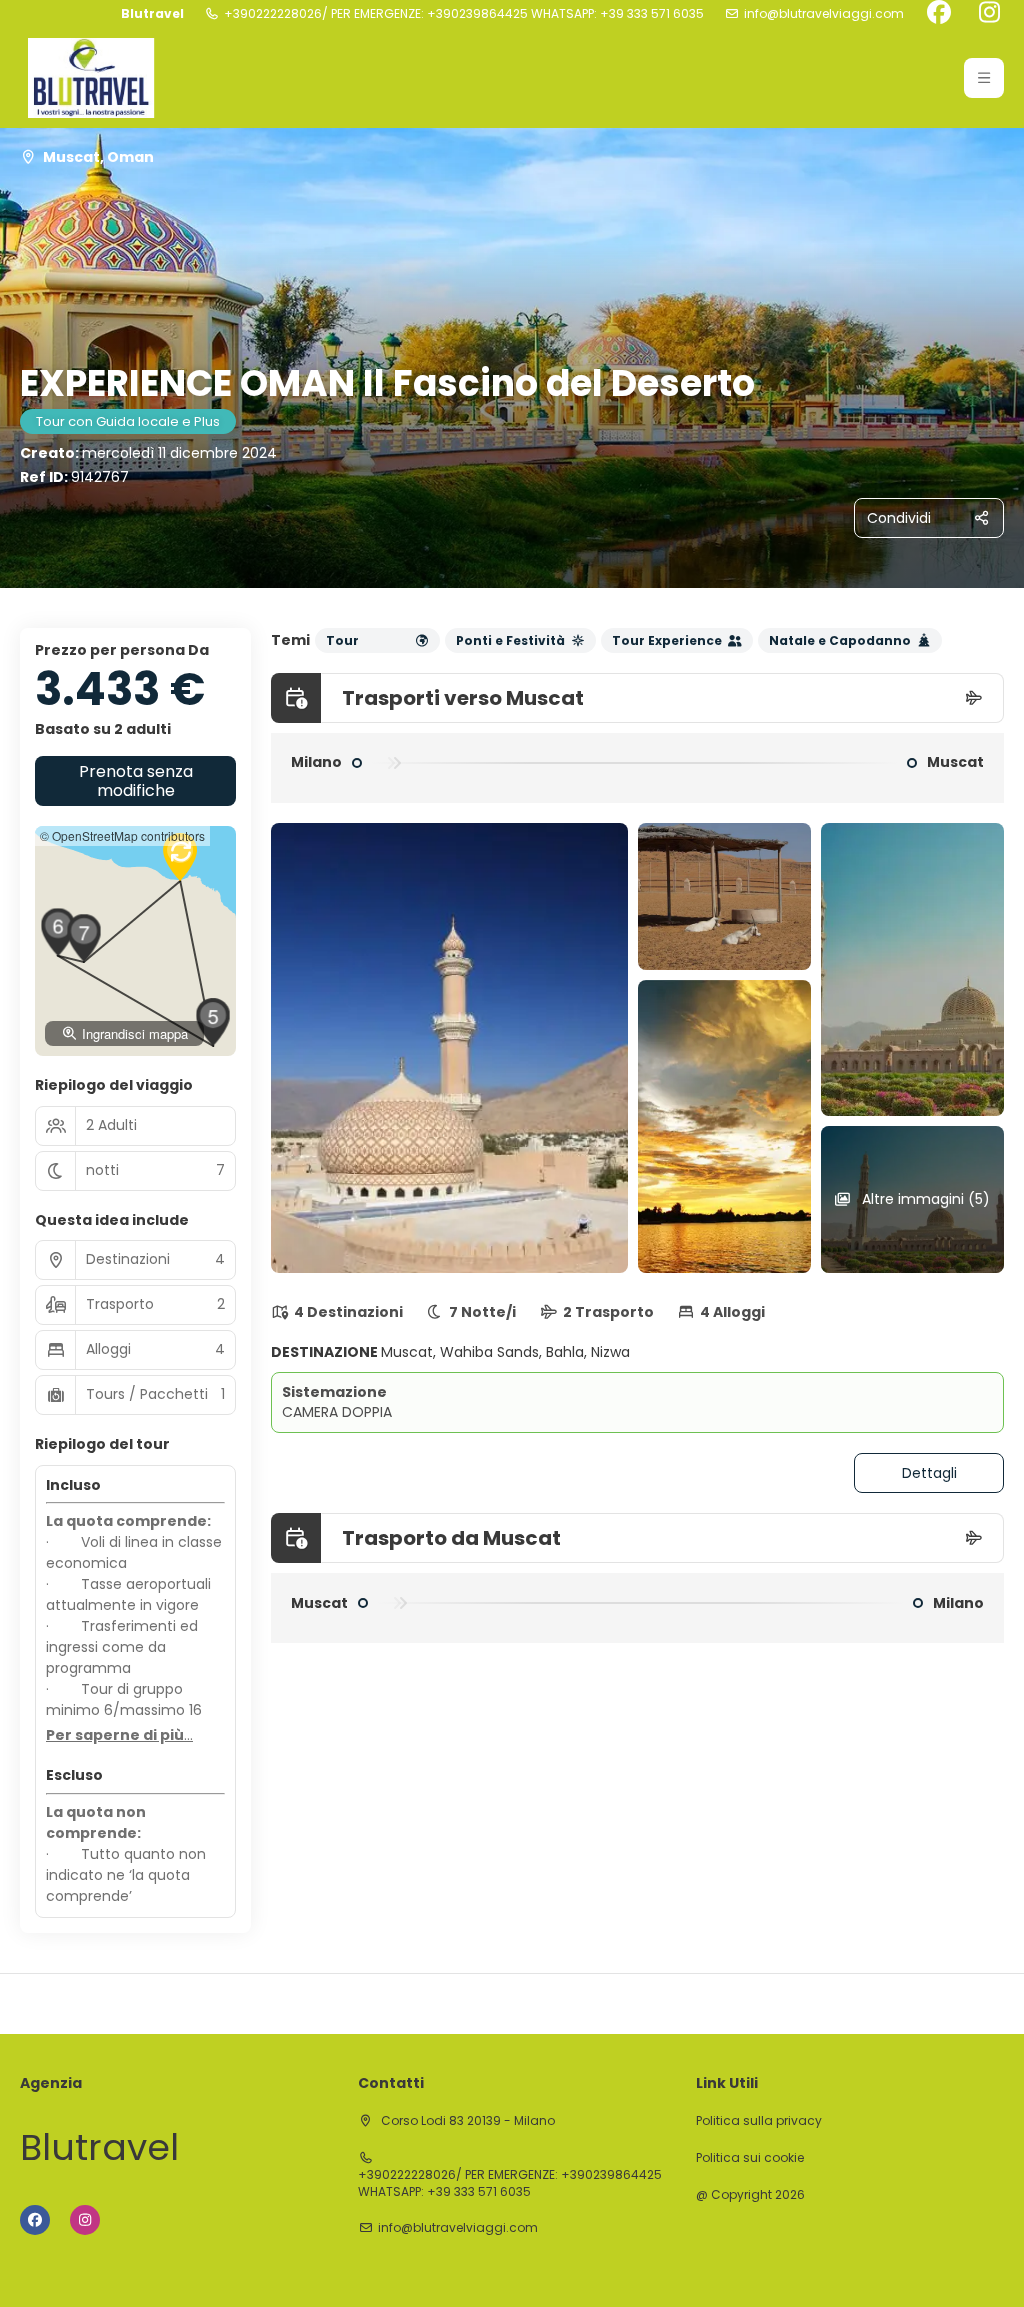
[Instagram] (989, 14)
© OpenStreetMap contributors (122, 835)
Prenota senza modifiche (136, 781)
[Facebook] (939, 14)
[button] (984, 78)
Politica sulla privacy (759, 2121)
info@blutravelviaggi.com (824, 14)
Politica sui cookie (750, 2158)
